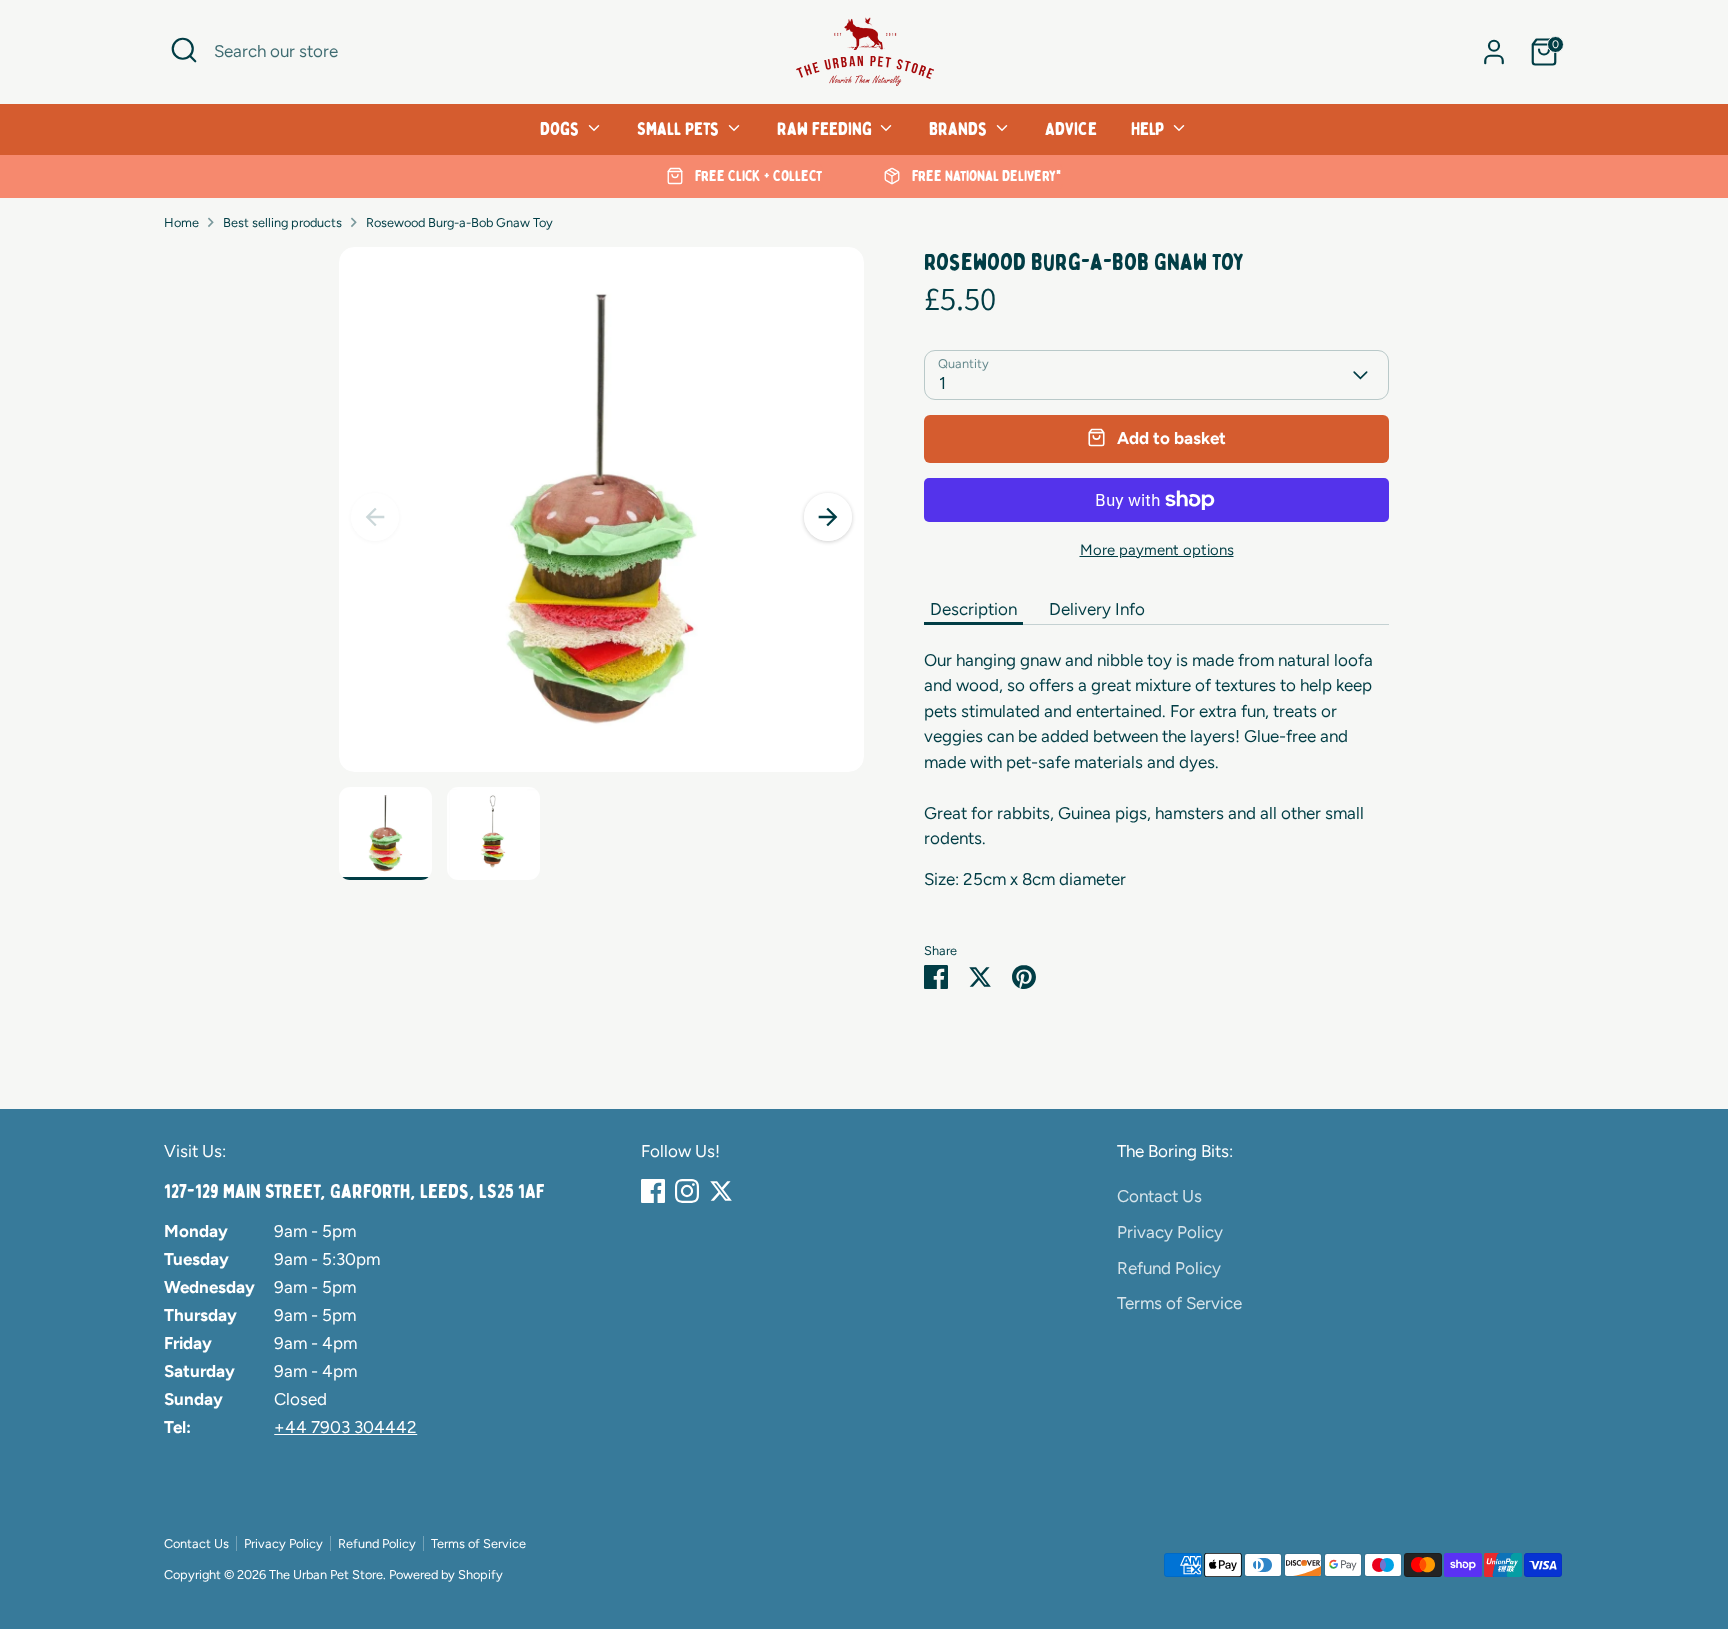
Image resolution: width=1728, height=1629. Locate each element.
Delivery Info (1097, 609)
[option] (744, 177)
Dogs (561, 129)
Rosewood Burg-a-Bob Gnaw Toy (459, 222)
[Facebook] (653, 1191)
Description (973, 609)
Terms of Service (1179, 1303)
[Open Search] (184, 50)
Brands (960, 129)
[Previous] (375, 517)
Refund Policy (1169, 1268)
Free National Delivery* (985, 176)
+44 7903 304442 (345, 1427)
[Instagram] (687, 1191)
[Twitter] (721, 1191)
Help (1149, 129)
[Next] (828, 517)
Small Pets (680, 129)
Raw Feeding (826, 129)
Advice (1071, 129)
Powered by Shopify (446, 1574)
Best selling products (282, 222)
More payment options (1157, 550)
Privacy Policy (1170, 1232)
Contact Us (1159, 1196)
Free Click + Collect (756, 176)
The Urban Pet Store (326, 1574)
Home (181, 222)
